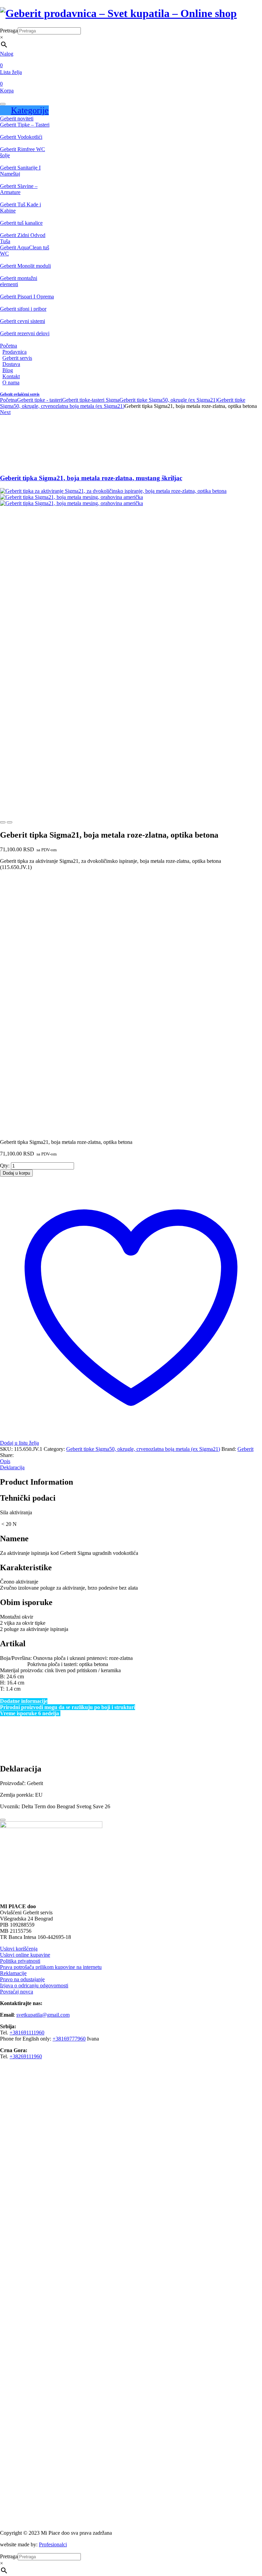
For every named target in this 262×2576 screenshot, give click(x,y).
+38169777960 (69, 2039)
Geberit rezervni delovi (25, 333)
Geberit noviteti (17, 119)
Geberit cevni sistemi (23, 321)
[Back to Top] (3, 1820)
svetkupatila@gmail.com (43, 2015)
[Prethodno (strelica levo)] (12, 1288)
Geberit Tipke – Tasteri (25, 125)
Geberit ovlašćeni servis (20, 394)
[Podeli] (224, 8)
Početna (9, 346)
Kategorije (30, 110)
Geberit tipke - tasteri (40, 400)
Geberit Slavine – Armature (19, 189)
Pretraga (9, 31)
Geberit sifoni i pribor (23, 309)
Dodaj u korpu (16, 1173)
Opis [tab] (5, 1461)
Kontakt (11, 376)
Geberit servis (17, 358)
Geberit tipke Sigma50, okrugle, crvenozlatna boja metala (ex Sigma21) (123, 403)
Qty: (5, 1166)
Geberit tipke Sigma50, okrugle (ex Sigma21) (168, 400)
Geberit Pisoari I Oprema (27, 297)
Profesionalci (53, 2544)
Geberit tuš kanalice (21, 223)
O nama (11, 382)
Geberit (245, 1449)
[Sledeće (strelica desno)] (250, 1288)
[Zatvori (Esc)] (239, 8)
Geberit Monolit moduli (25, 266)
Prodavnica (14, 352)
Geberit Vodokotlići (21, 137)
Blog (8, 370)
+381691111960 (27, 2033)
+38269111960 (26, 2056)
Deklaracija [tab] (12, 1467)
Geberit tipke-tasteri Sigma (91, 400)
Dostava (11, 364)
